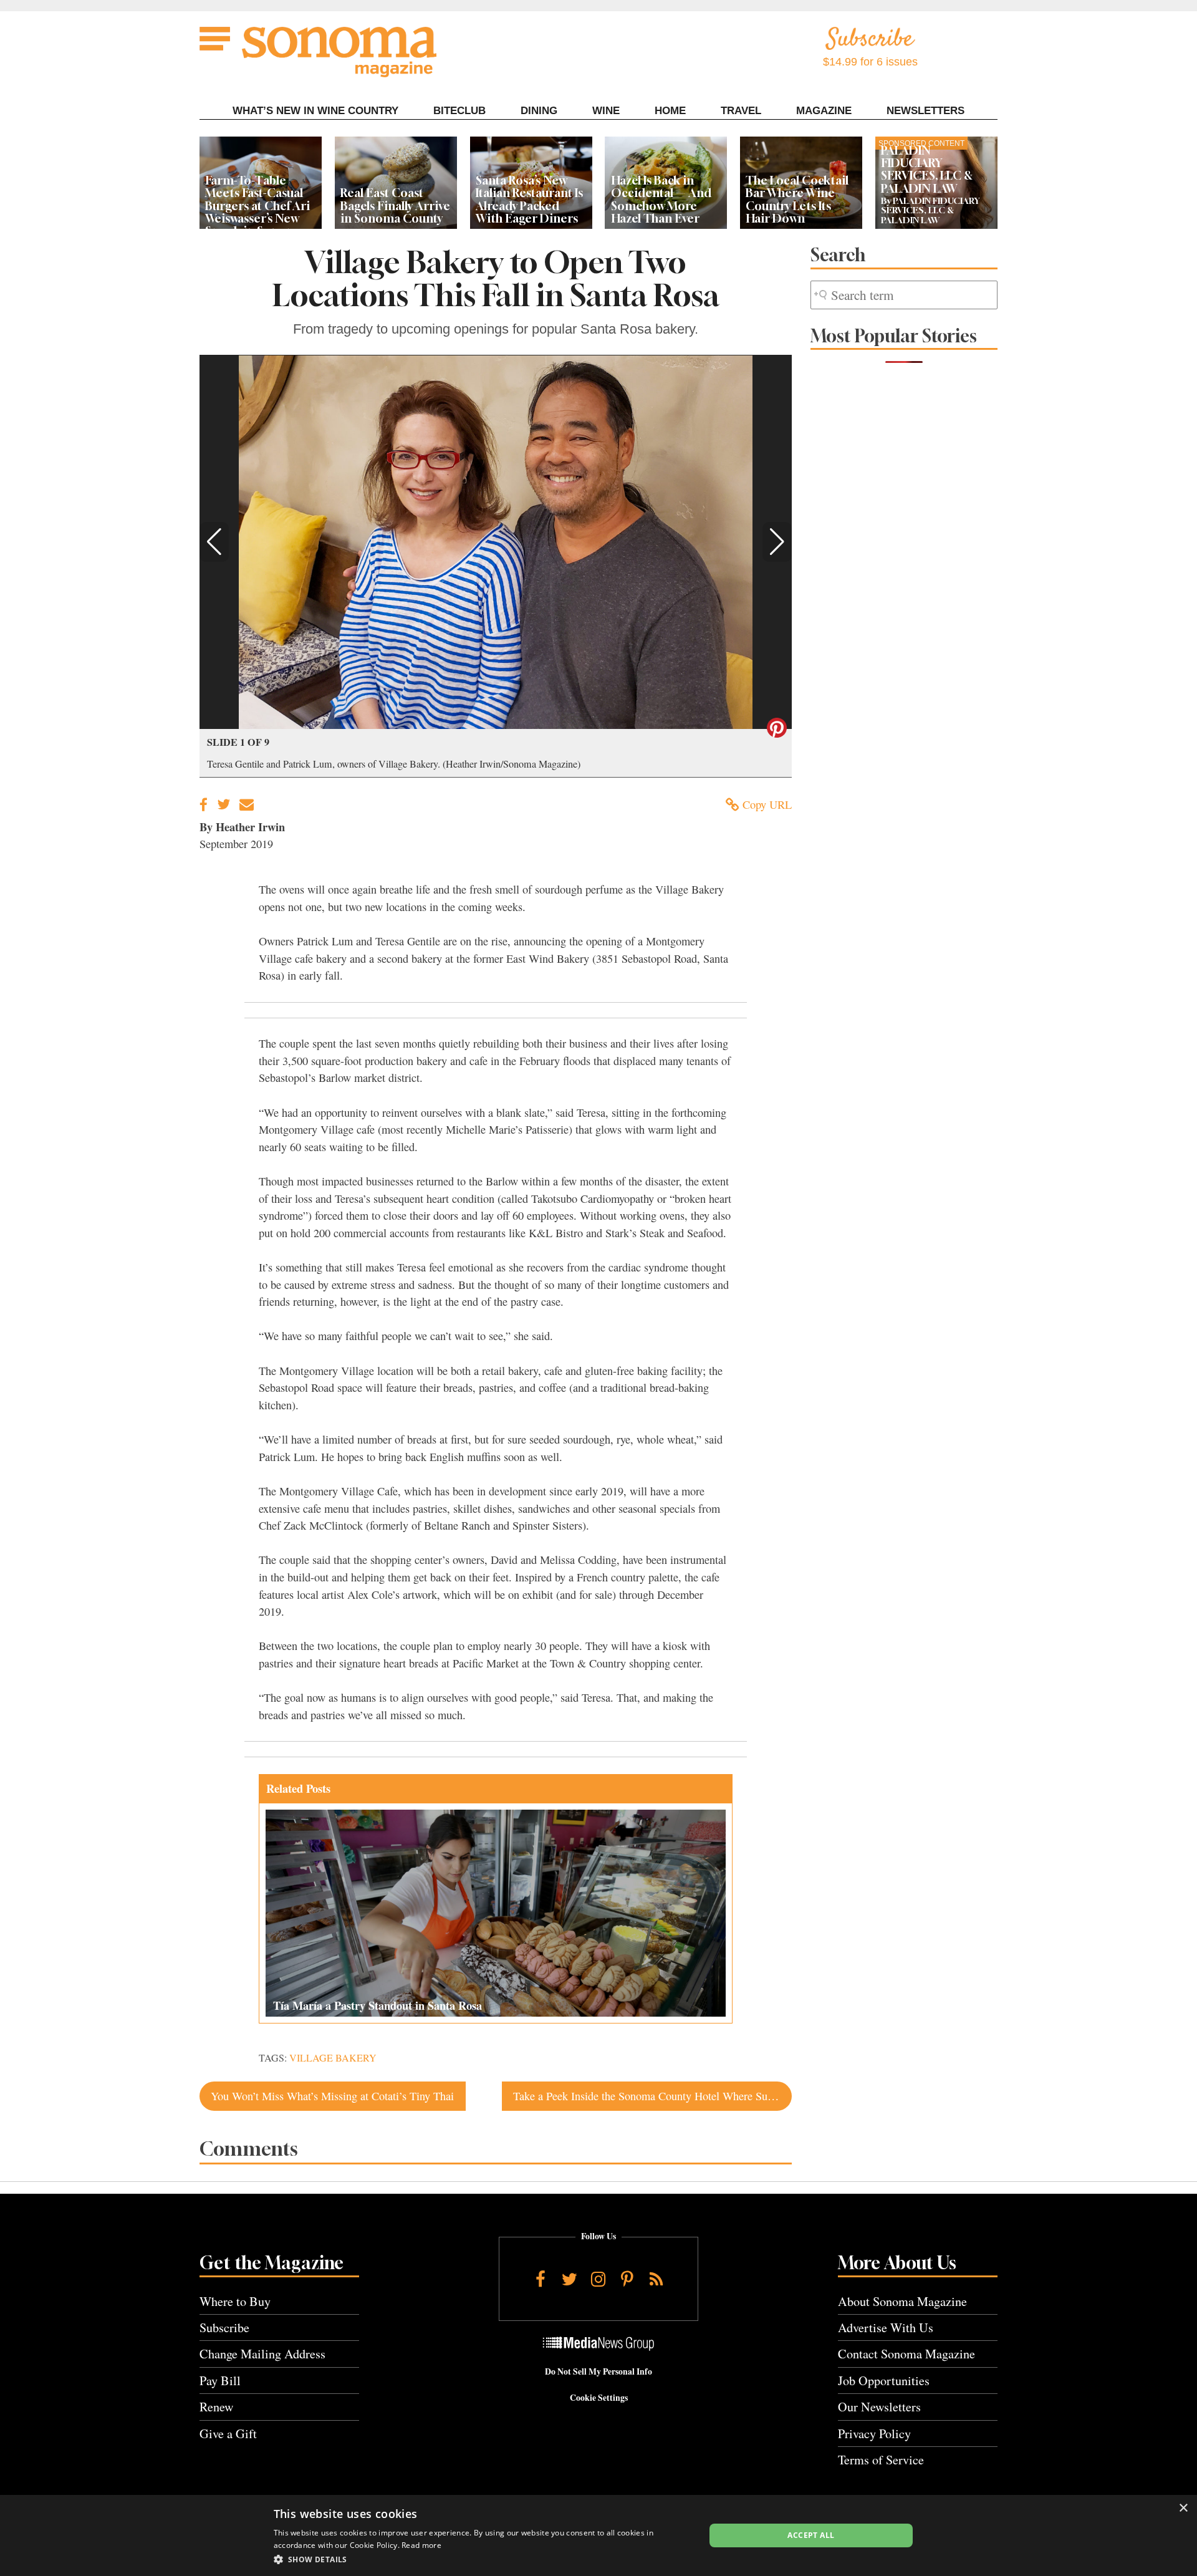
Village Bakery (333, 2058)
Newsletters (925, 111)
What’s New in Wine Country (315, 111)
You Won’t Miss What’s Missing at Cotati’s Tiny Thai (332, 2096)
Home (670, 111)
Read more (421, 2545)
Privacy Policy (874, 2434)
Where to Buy (235, 2301)
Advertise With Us (886, 2328)
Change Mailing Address (262, 2354)
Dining (539, 111)
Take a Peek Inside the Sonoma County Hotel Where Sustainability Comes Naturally (652, 2096)
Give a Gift (228, 2434)
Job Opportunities (884, 2381)
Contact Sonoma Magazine (906, 2354)
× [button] (1183, 2508)
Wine (606, 111)
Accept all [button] (811, 2535)
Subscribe (224, 2328)
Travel (741, 111)
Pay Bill (220, 2381)
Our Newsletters (879, 2407)
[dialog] (598, 2535)
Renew (217, 2407)
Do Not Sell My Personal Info (598, 2371)
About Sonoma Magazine (902, 2301)
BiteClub (459, 111)
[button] (214, 542)
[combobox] (904, 295)
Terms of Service (881, 2460)
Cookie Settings (599, 2398)
